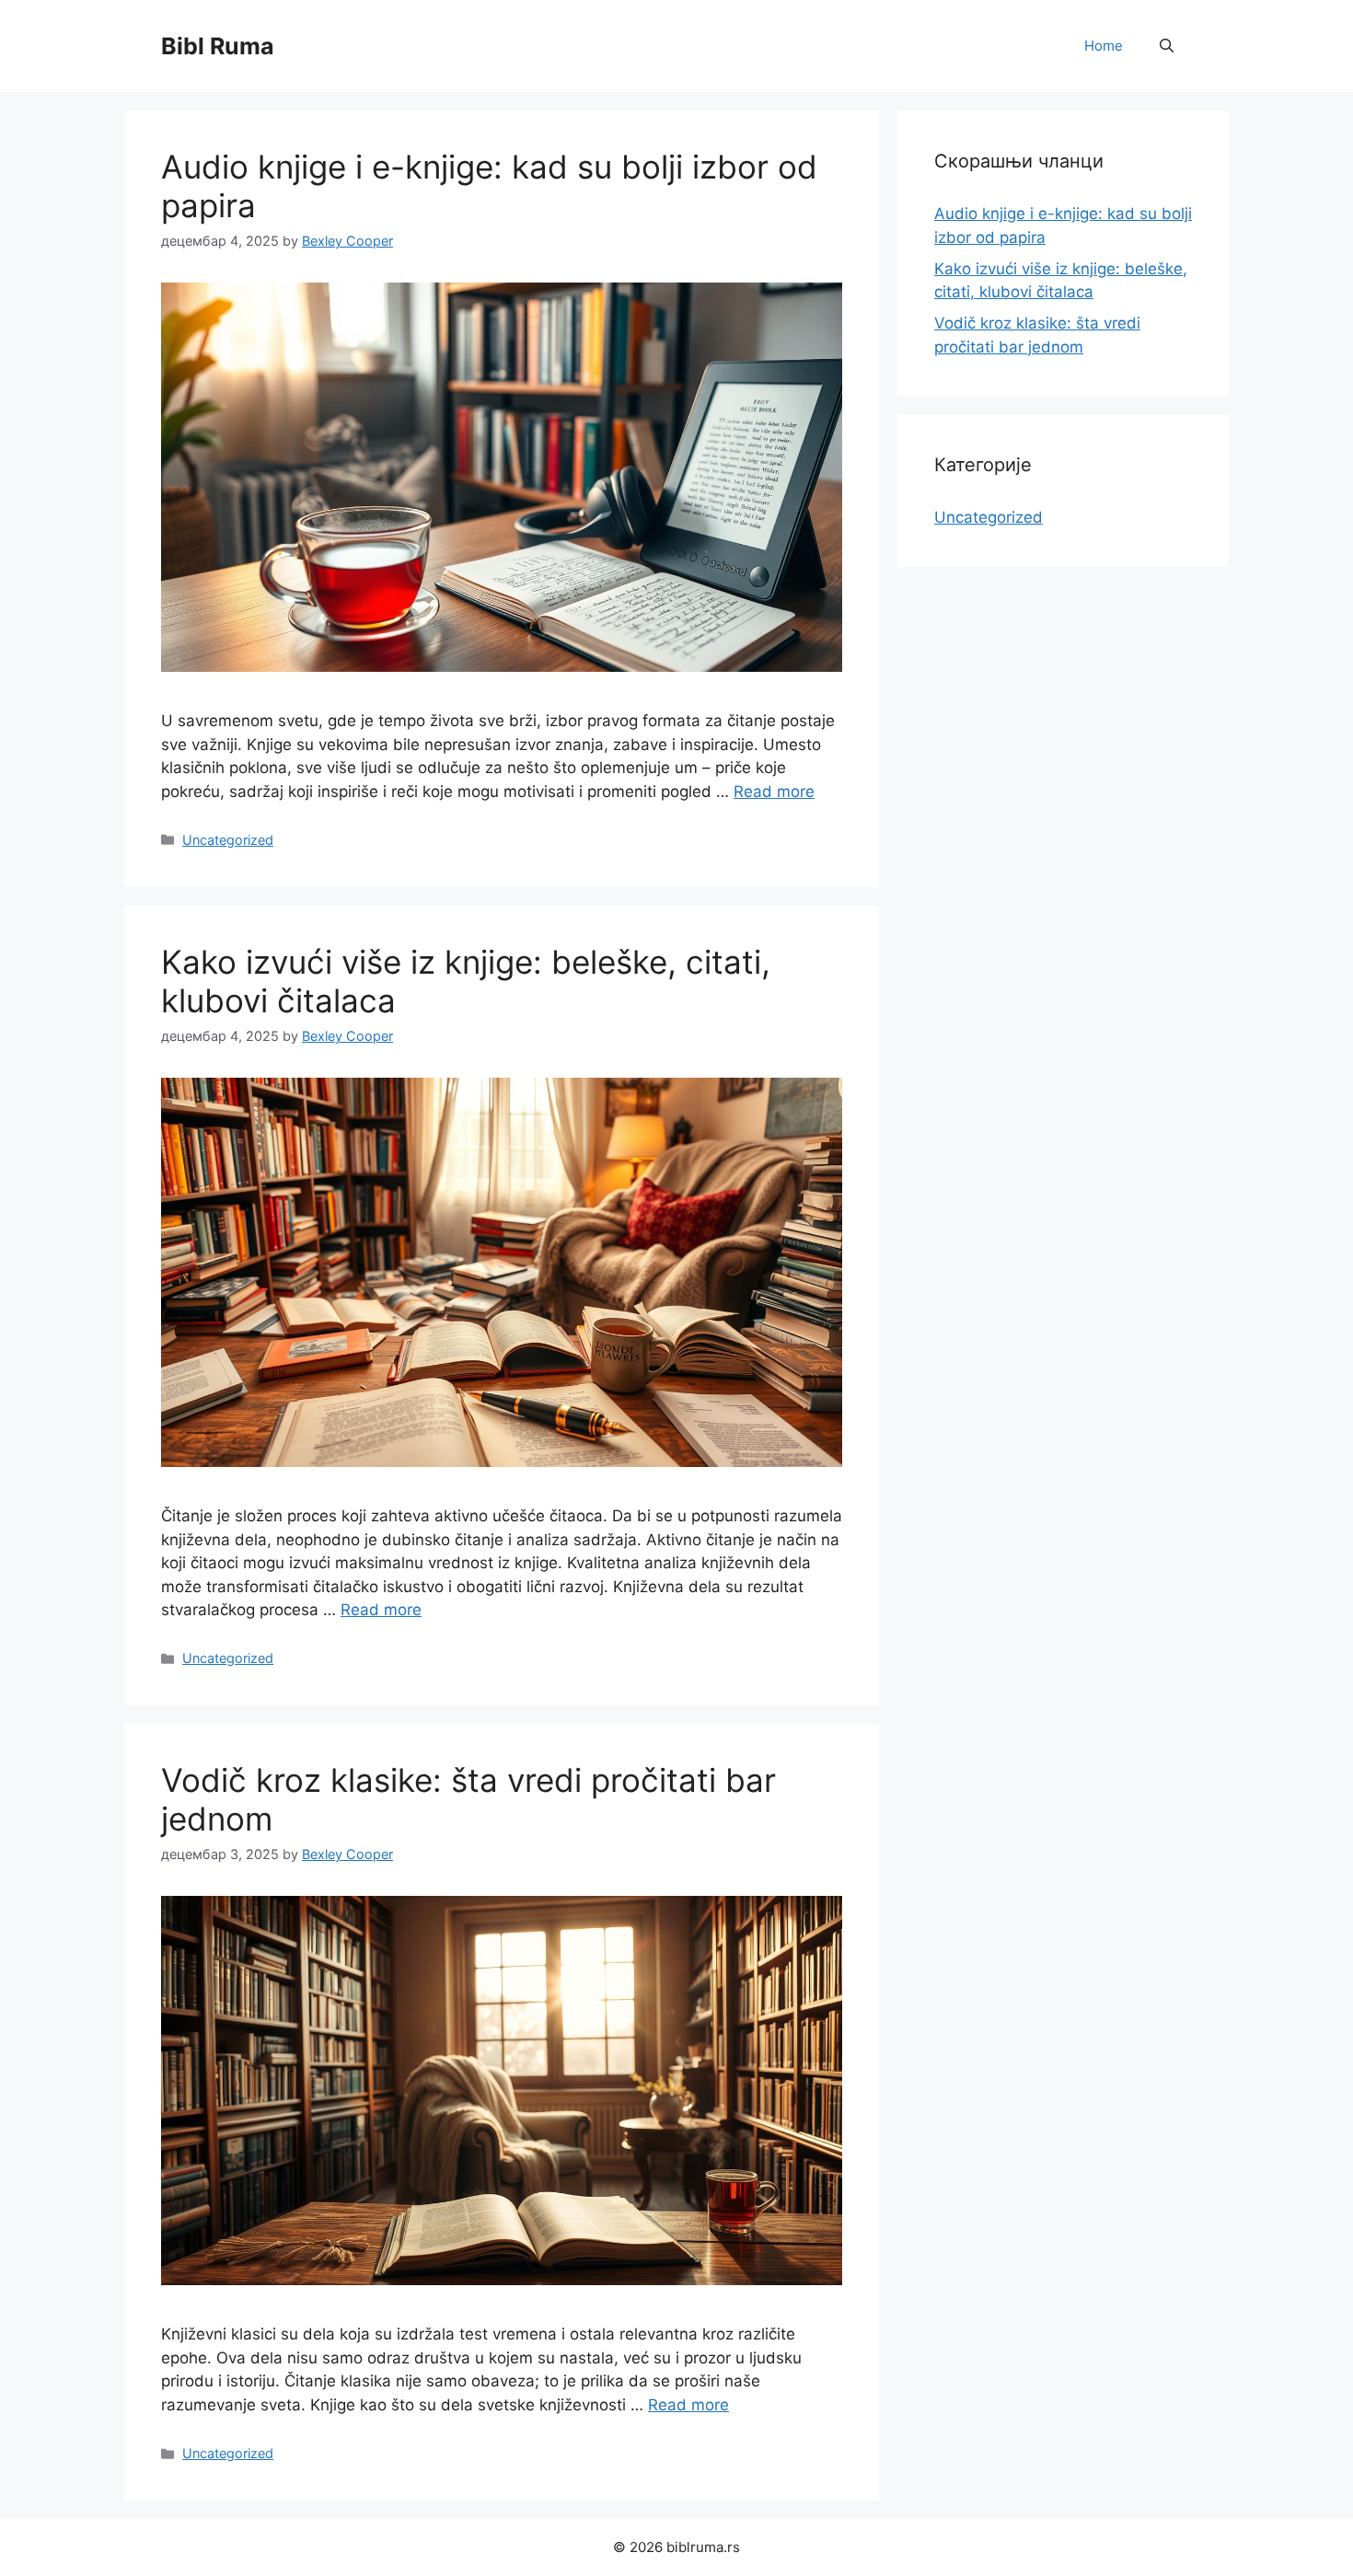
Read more (774, 791)
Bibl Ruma (218, 46)
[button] (1167, 46)
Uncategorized (228, 840)
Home (1104, 46)
